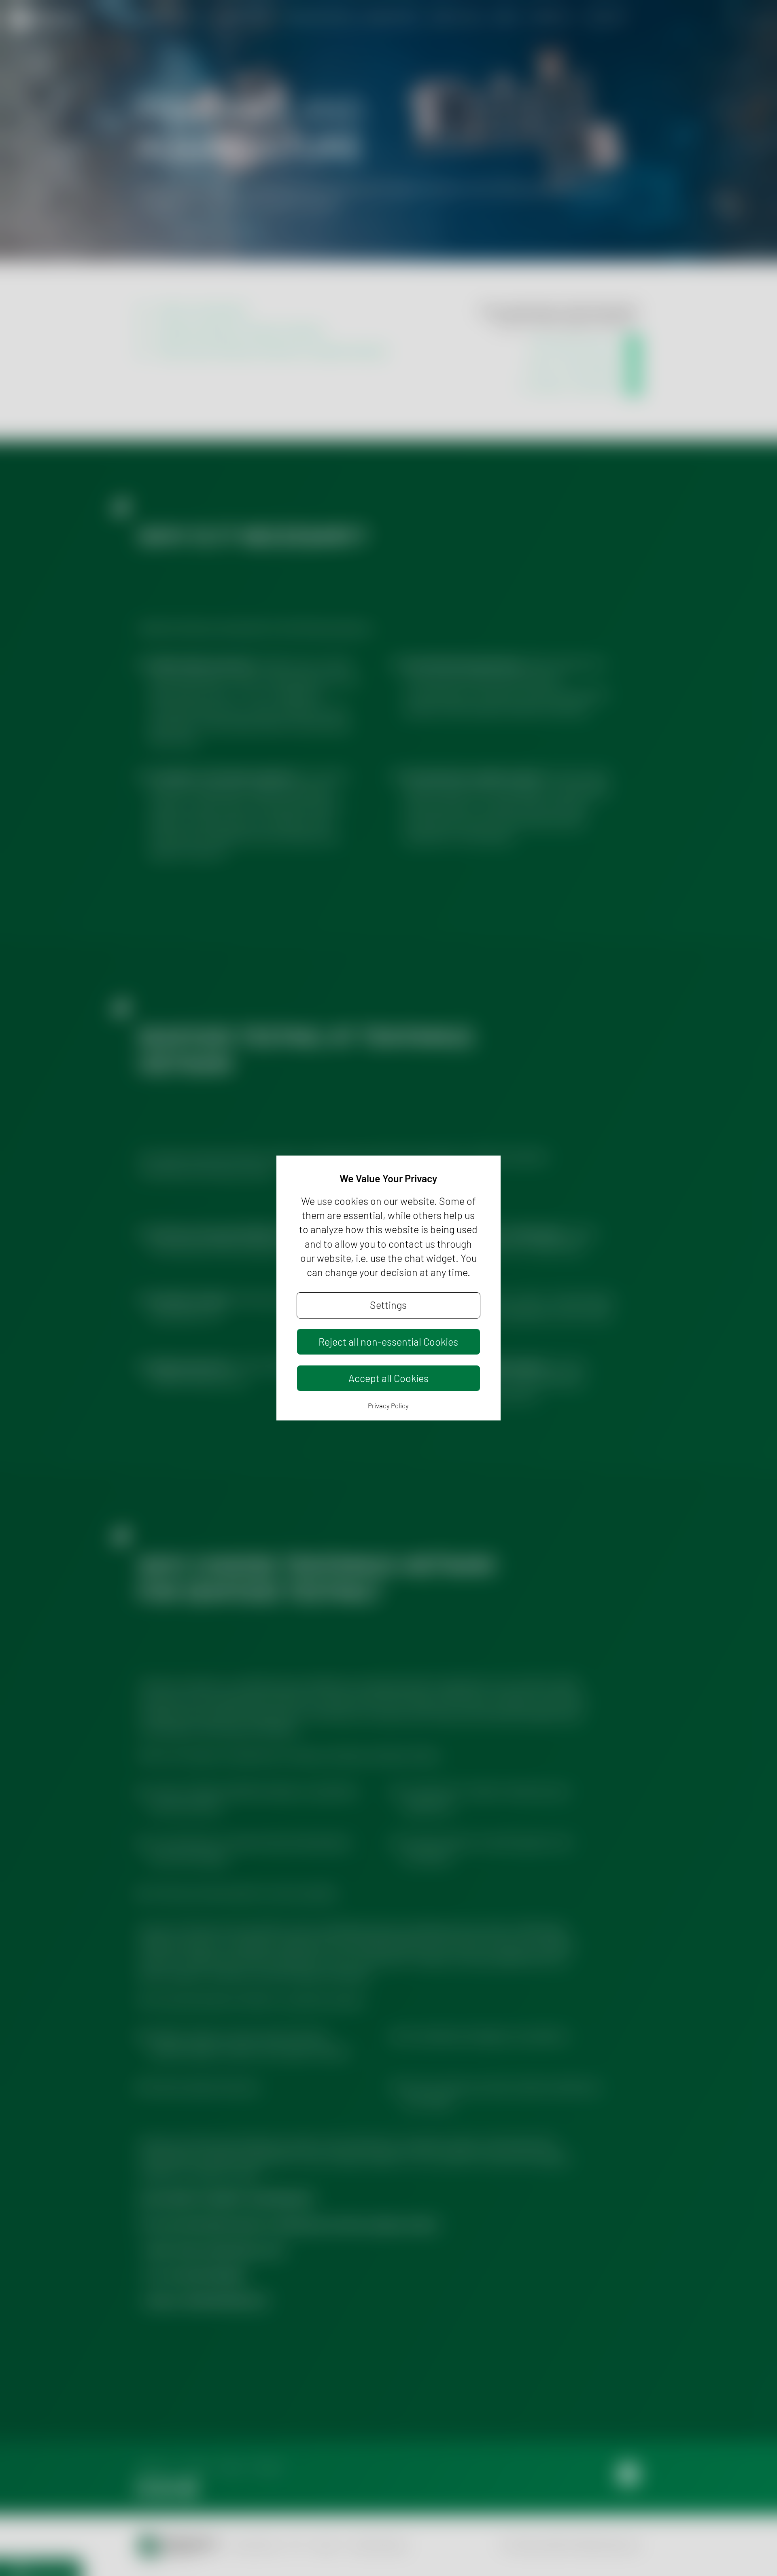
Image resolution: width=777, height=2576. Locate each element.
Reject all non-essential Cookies (388, 1342)
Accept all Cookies (388, 1378)
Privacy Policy (388, 1405)
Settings (388, 1305)
